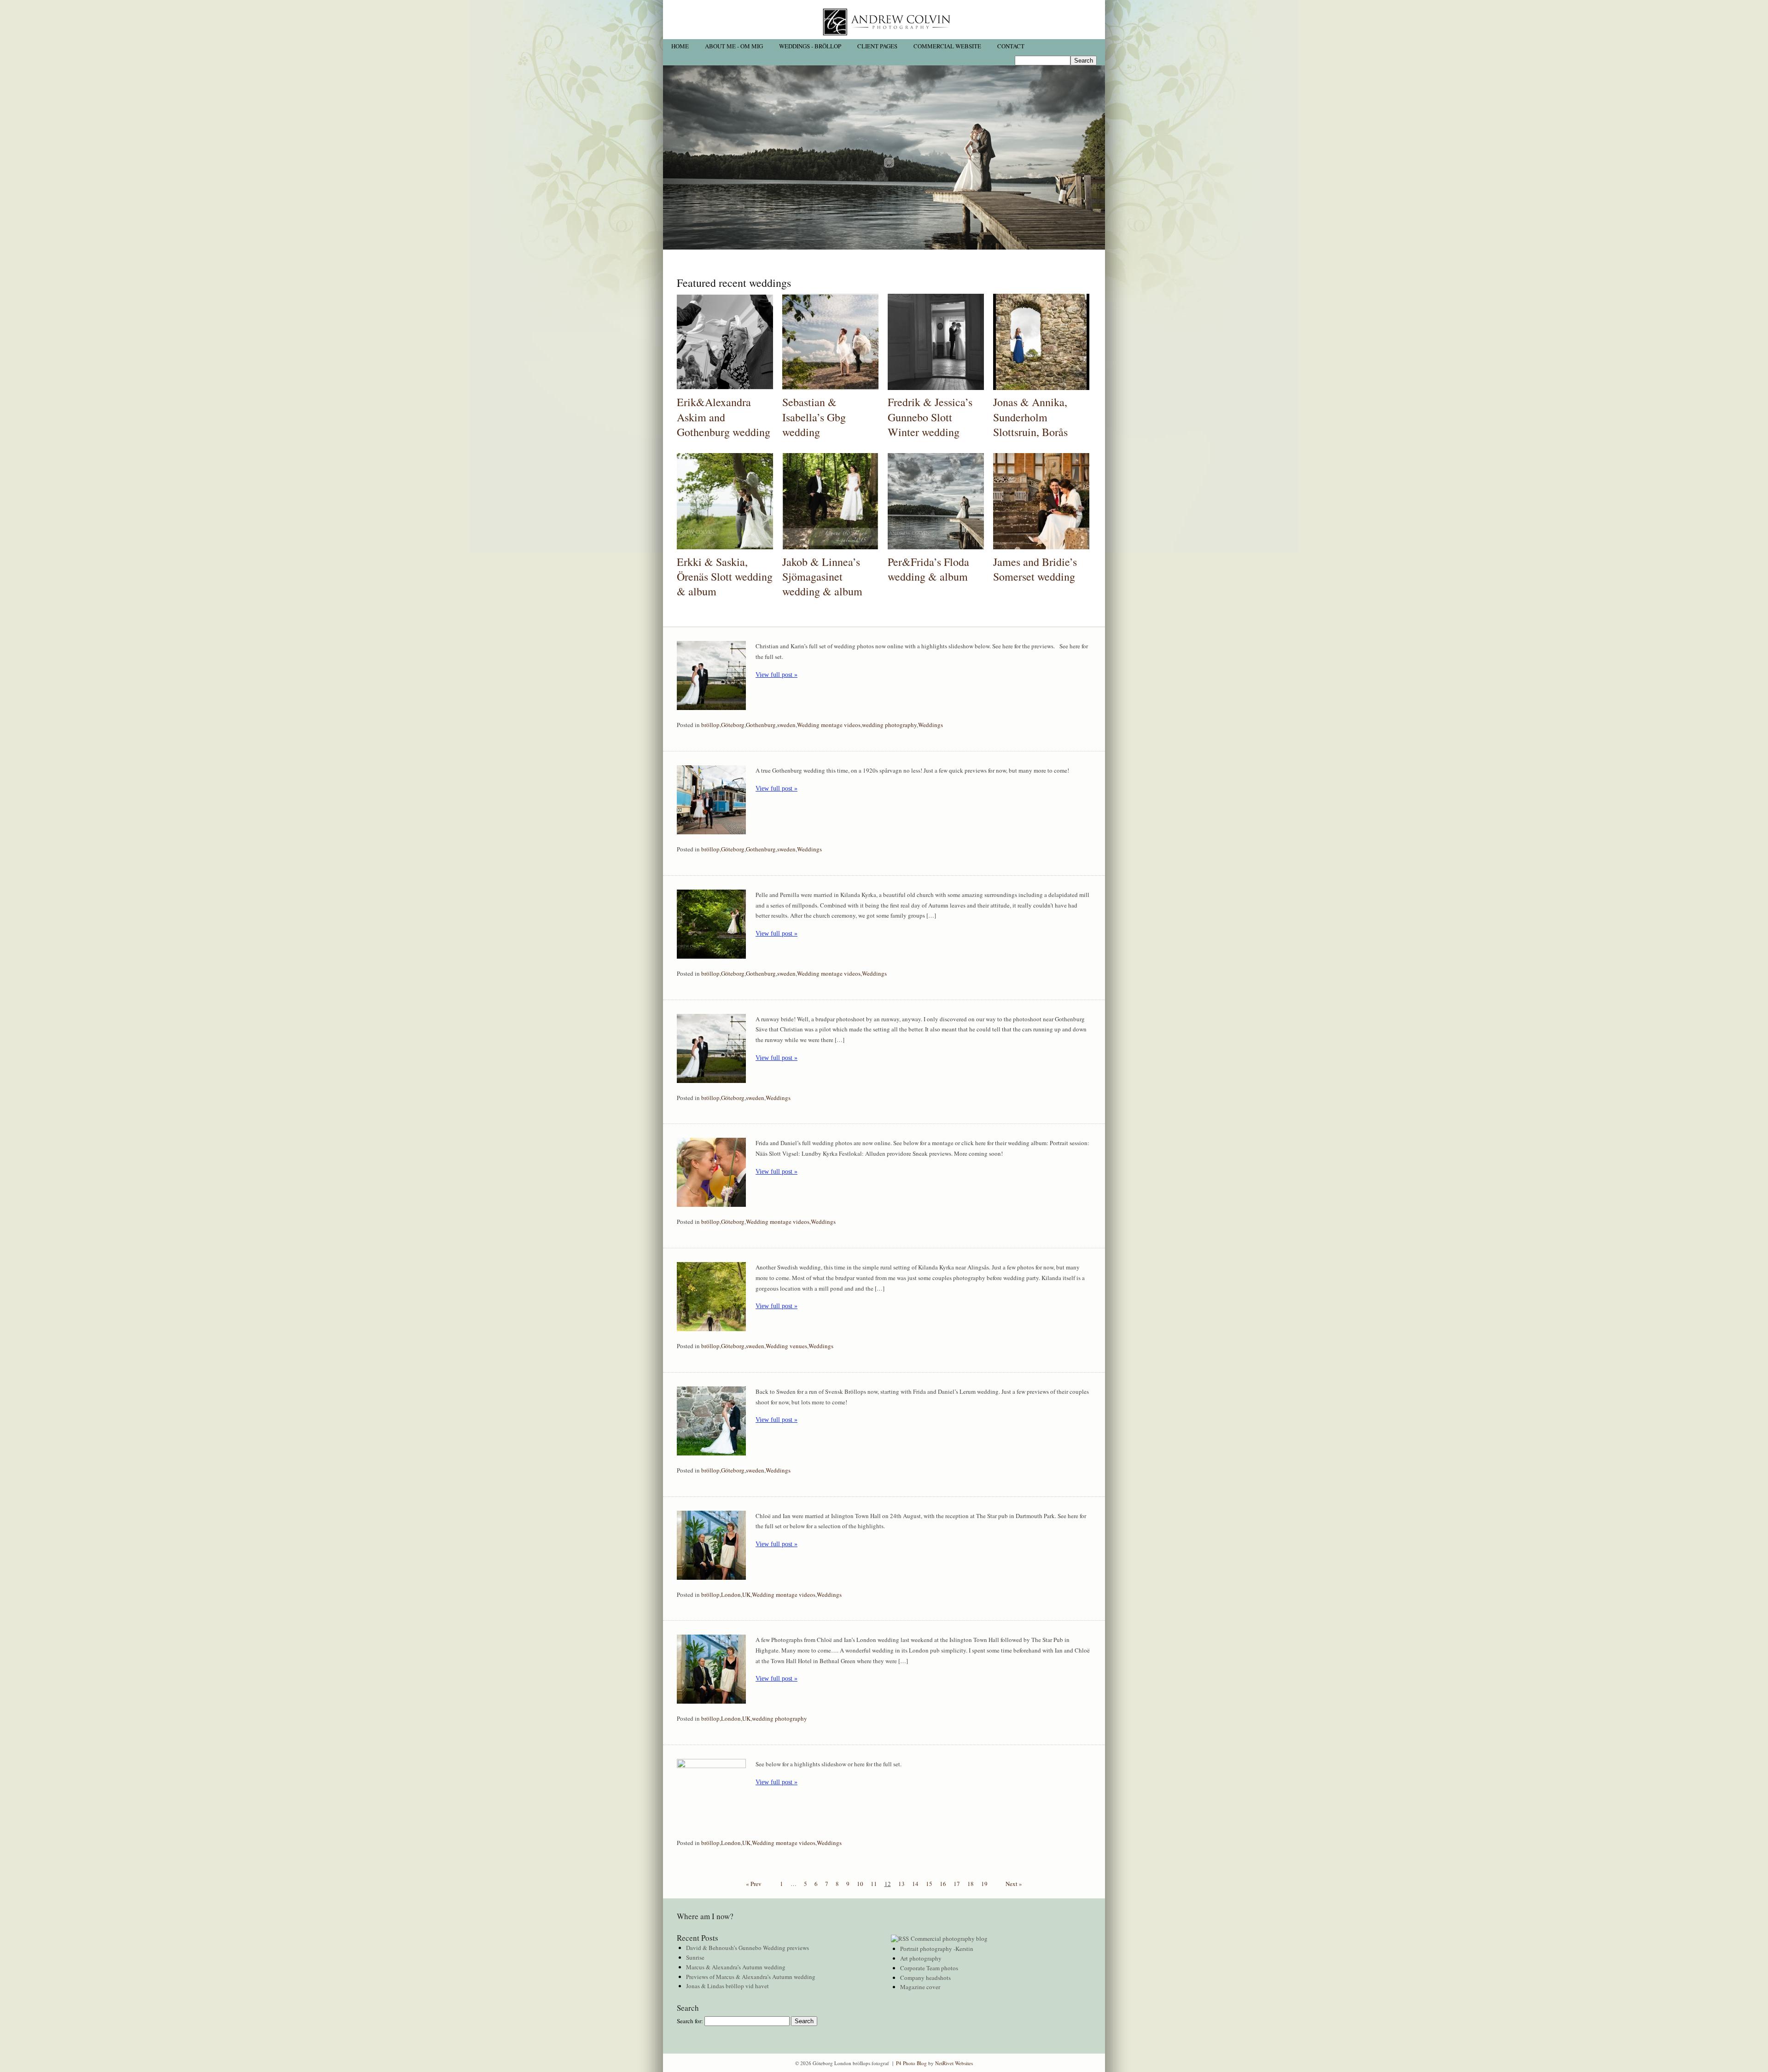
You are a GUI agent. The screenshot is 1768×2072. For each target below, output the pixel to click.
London (731, 1595)
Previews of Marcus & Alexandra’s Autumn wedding (751, 1977)
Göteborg (733, 725)
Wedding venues (786, 1346)
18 (971, 1884)
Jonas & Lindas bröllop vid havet (727, 1986)
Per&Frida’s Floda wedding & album (928, 569)
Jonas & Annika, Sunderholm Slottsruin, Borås (1030, 417)
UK (746, 1595)
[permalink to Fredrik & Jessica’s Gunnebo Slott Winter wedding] (936, 388)
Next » (1014, 1884)
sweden (786, 725)
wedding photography (889, 725)
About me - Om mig (734, 46)
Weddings (931, 725)
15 (929, 1884)
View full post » (776, 675)
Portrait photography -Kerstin (937, 1949)
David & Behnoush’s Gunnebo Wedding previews (747, 1948)
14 (915, 1884)
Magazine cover (920, 1987)
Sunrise (695, 1957)
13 (901, 1884)
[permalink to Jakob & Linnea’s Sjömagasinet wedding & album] (830, 547)
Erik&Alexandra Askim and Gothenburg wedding (724, 417)
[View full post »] (711, 675)
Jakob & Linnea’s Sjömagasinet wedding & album (822, 577)
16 (943, 1884)
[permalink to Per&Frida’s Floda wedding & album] (936, 547)
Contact (1011, 46)
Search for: (690, 2021)
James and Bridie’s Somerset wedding (1035, 569)
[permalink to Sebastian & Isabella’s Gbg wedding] (830, 388)
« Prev (754, 1884)
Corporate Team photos (929, 1968)
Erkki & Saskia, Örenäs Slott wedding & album (725, 577)
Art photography (921, 1958)
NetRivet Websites (954, 2063)
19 (984, 1884)
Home (680, 46)
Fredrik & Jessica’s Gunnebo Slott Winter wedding (930, 417)
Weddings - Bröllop (810, 46)
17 (957, 1884)
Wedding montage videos (829, 725)
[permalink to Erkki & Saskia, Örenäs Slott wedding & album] (725, 547)
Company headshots (925, 1978)
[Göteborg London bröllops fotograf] (884, 37)
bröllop (710, 725)
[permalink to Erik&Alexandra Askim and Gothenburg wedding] (725, 388)
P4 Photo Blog (911, 2063)
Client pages (877, 46)
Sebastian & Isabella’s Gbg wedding (814, 417)
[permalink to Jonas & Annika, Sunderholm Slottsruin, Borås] (1041, 388)
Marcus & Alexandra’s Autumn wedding (736, 1967)
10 (860, 1884)
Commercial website (947, 46)
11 (874, 1884)
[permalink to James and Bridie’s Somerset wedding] (1041, 547)
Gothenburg (761, 725)
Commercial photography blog (949, 1938)
